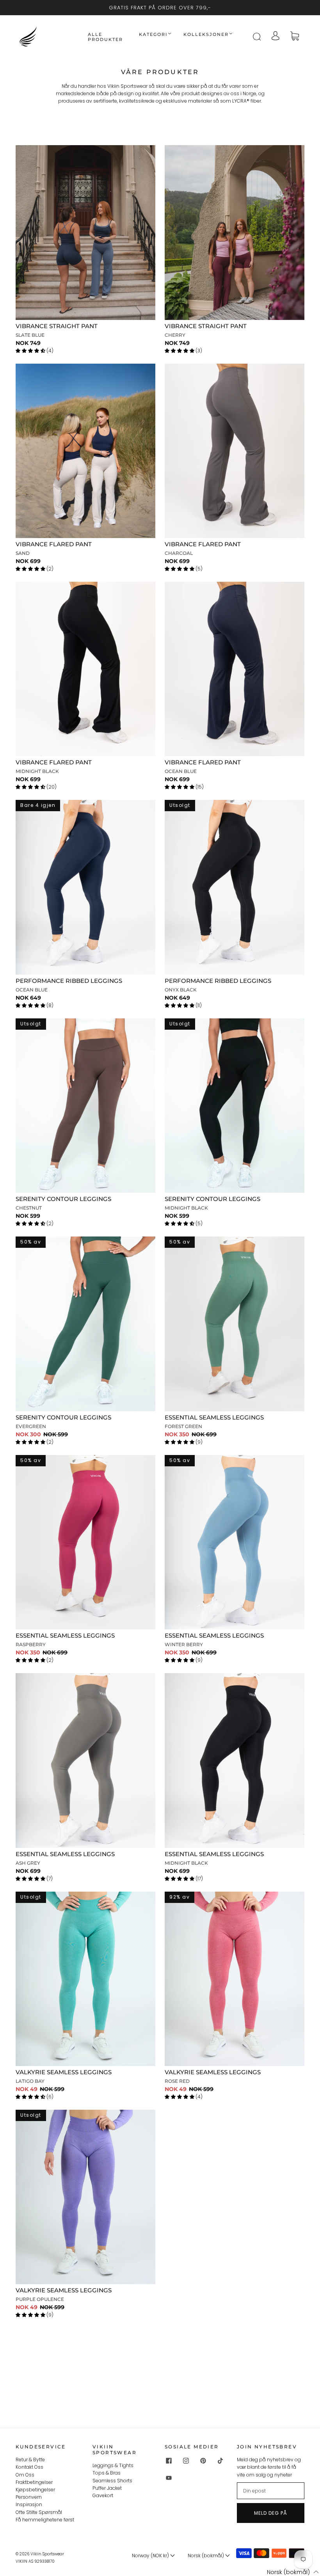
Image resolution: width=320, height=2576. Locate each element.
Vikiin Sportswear (47, 2554)
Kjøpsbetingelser (35, 2490)
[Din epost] (271, 2491)
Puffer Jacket (107, 2488)
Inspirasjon (29, 2504)
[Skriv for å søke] (256, 37)
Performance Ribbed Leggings (69, 981)
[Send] (261, 37)
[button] (288, 2572)
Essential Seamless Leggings (214, 1417)
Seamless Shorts (112, 2481)
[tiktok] (220, 2461)
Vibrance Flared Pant (54, 544)
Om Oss (25, 2475)
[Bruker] (276, 36)
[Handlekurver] (295, 37)
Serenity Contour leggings (63, 1199)
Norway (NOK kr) (151, 2556)
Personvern (29, 2497)
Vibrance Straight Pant (57, 326)
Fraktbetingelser (34, 2482)
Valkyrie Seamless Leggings (64, 2072)
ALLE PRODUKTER (105, 37)
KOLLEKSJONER (206, 35)
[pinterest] (203, 2461)
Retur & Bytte (30, 2460)
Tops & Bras (107, 2473)
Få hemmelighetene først (45, 2520)
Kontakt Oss (29, 2467)
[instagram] (186, 2461)
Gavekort (103, 2495)
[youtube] (169, 2478)
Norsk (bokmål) (206, 2556)
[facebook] (169, 2461)
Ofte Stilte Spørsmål (39, 2512)
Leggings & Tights (113, 2465)
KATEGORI (153, 35)
